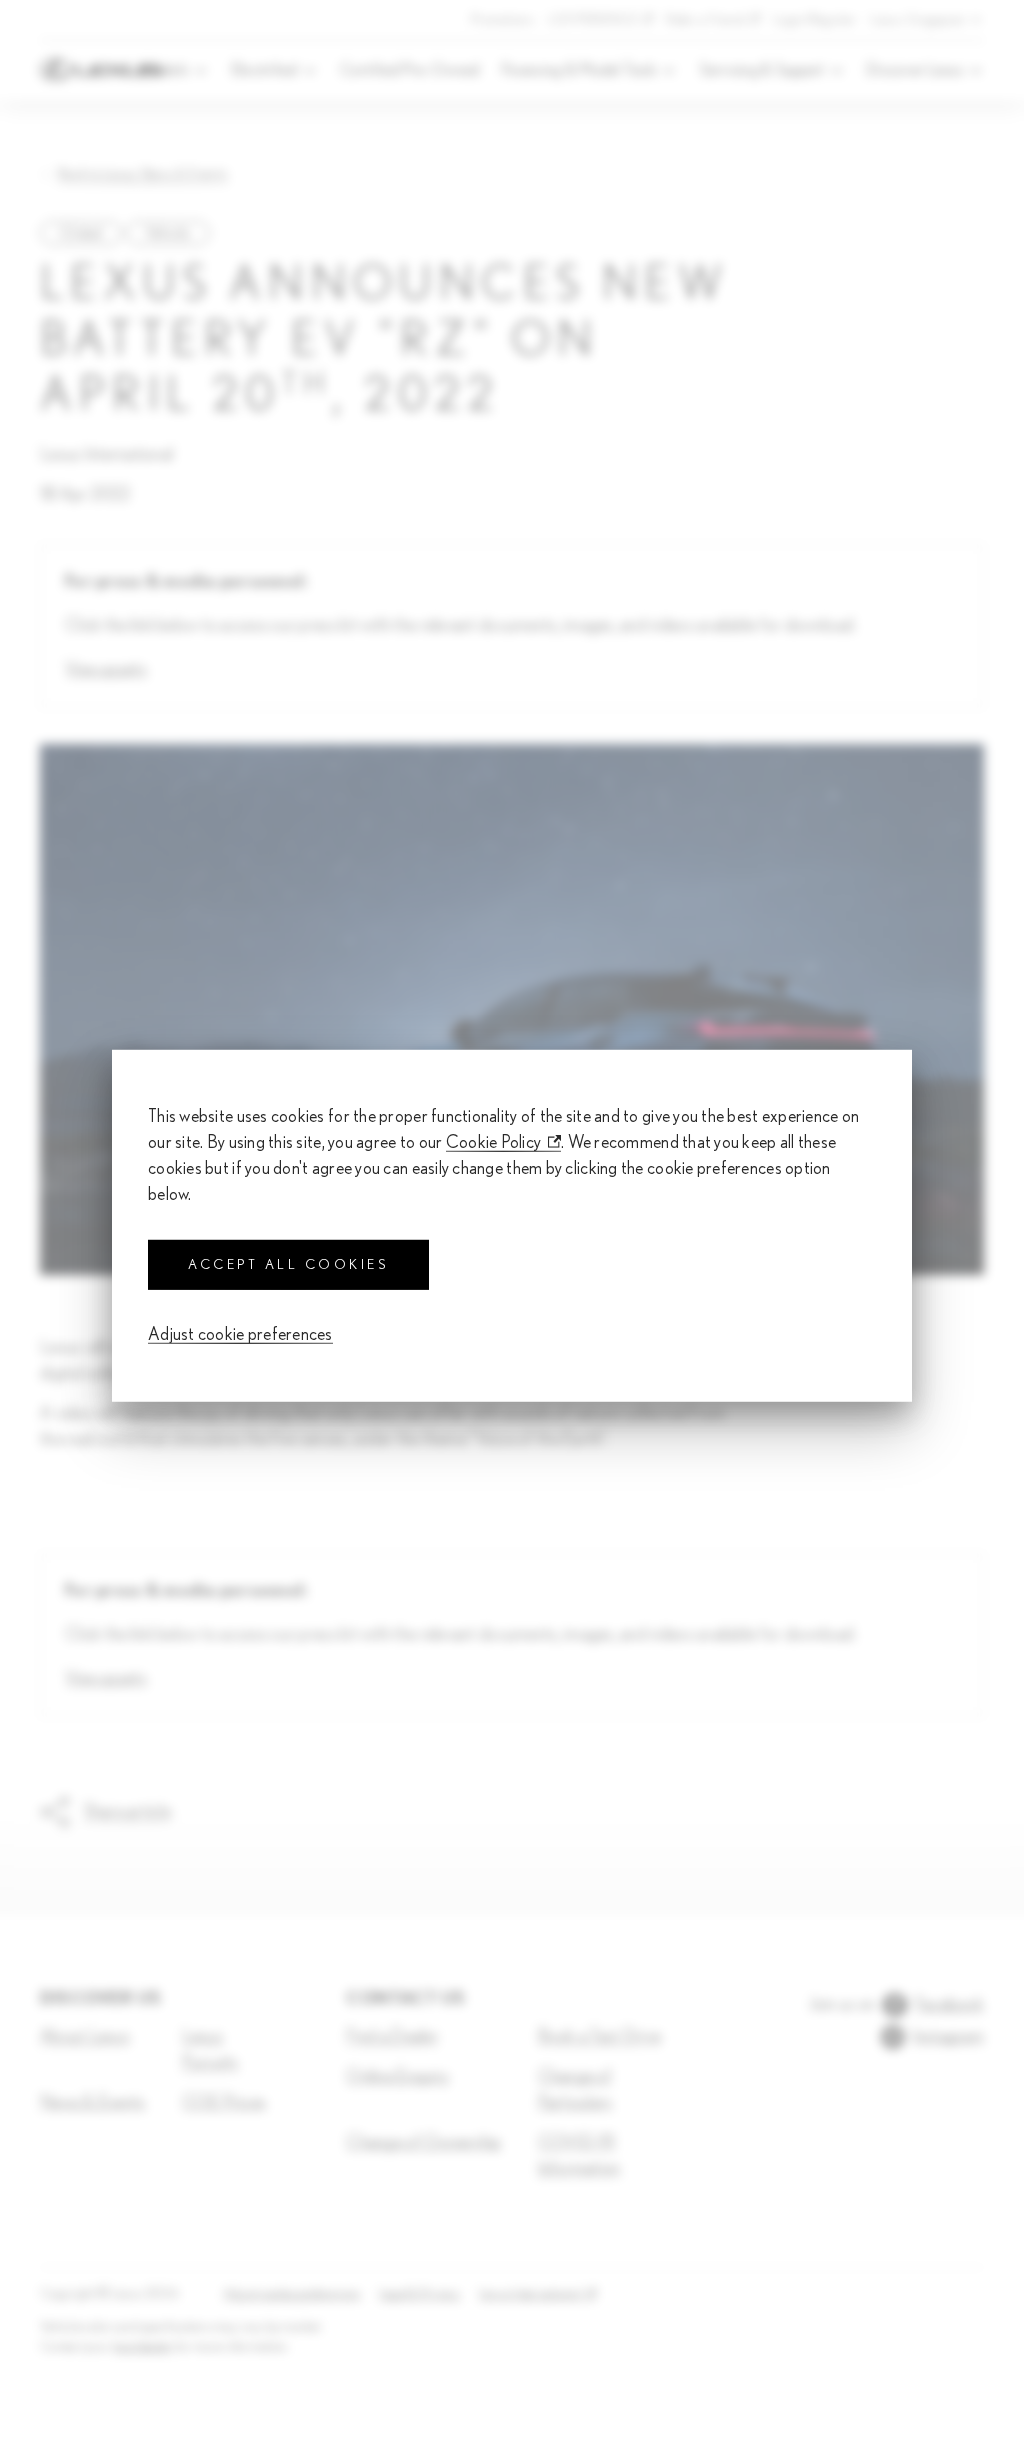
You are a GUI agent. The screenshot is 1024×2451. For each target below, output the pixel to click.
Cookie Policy (494, 1142)
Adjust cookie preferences (240, 1335)
